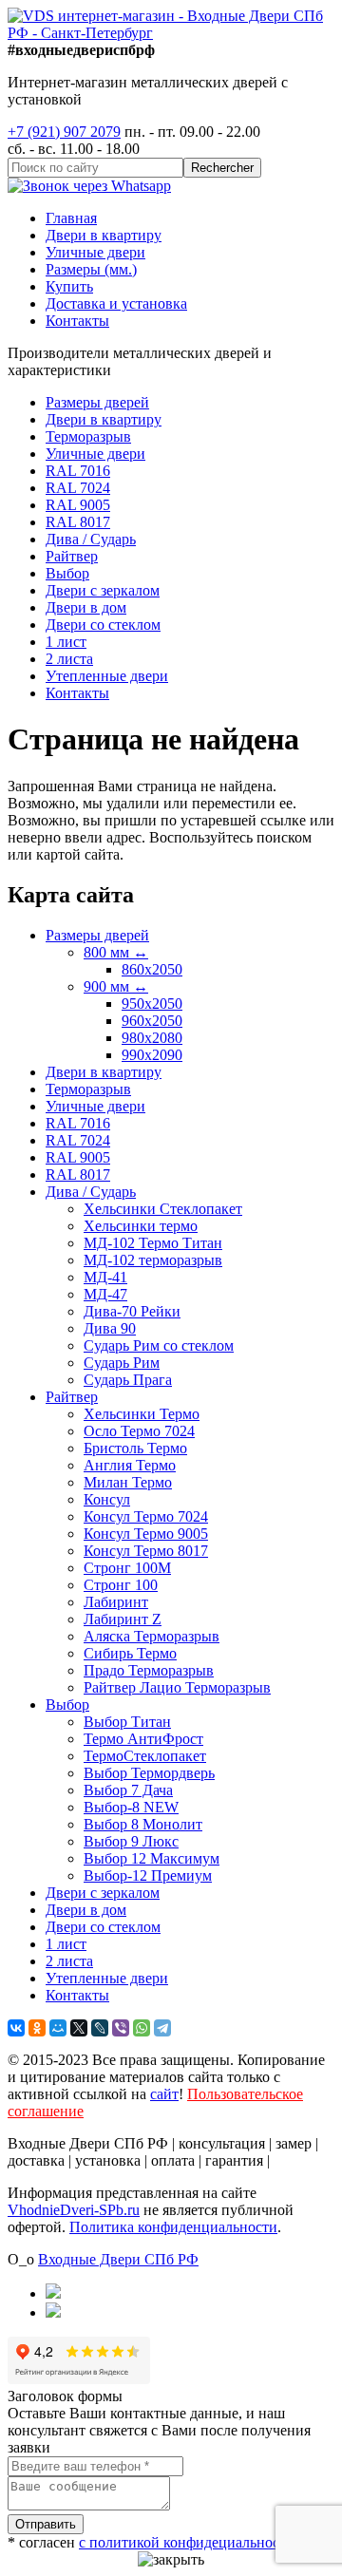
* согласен (151, 2542)
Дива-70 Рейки (132, 1311)
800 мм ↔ (116, 952)
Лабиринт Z (123, 1619)
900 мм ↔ (116, 986)
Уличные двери (95, 252)
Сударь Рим (122, 1363)
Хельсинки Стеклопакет (163, 1209)
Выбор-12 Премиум (148, 1875)
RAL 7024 (78, 488)
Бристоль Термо (135, 1448)
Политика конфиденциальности (173, 2227)
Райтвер (72, 556)
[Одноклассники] (37, 2028)
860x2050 (152, 969)
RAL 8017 (78, 522)
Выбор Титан (127, 1722)
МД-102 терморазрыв (153, 1260)
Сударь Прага (128, 1380)
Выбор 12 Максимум (152, 1858)
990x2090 (152, 1055)
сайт (164, 2094)
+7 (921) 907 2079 (64, 132)
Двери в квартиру (104, 235)
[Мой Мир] (58, 2028)
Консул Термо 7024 (146, 1516)
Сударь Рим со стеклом (159, 1345)
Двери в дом (86, 607)
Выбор (67, 573)
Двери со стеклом (103, 625)
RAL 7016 (78, 471)
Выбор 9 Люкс (131, 1841)
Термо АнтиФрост (143, 1739)
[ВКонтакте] (16, 2028)
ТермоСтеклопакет (145, 1756)
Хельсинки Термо (142, 1414)
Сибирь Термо (130, 1653)
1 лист (66, 642)
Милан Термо (128, 1482)
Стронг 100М (127, 1568)
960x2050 (152, 1021)
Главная (71, 218)
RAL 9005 (78, 505)
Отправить (46, 2524)
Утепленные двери (107, 676)
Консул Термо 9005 (146, 1534)
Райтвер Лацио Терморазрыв (177, 1687)
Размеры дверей (97, 402)
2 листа (69, 659)
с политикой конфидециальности (187, 2542)
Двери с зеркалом (103, 590)
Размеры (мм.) (91, 269)
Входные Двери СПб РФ (118, 2259)
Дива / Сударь (91, 539)
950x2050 (152, 1004)
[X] (79, 2028)
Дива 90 (110, 1328)
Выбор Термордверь (149, 1773)
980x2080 (152, 1038)
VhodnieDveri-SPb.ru (74, 2210)
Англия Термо (130, 1465)
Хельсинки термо (141, 1226)
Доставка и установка (116, 303)
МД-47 (105, 1294)
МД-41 (105, 1277)
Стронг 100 (121, 1585)
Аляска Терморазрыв (152, 1636)
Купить (69, 286)
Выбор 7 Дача (128, 1790)
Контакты (77, 321)
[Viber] (121, 2028)
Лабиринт (116, 1602)
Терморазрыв (88, 436)
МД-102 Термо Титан (153, 1243)
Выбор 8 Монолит (143, 1824)
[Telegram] (162, 2028)
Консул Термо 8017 (146, 1551)
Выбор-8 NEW (131, 1807)
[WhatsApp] (142, 2028)
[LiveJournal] (100, 2028)
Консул (107, 1499)
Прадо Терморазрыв (149, 1670)
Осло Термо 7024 (139, 1431)
